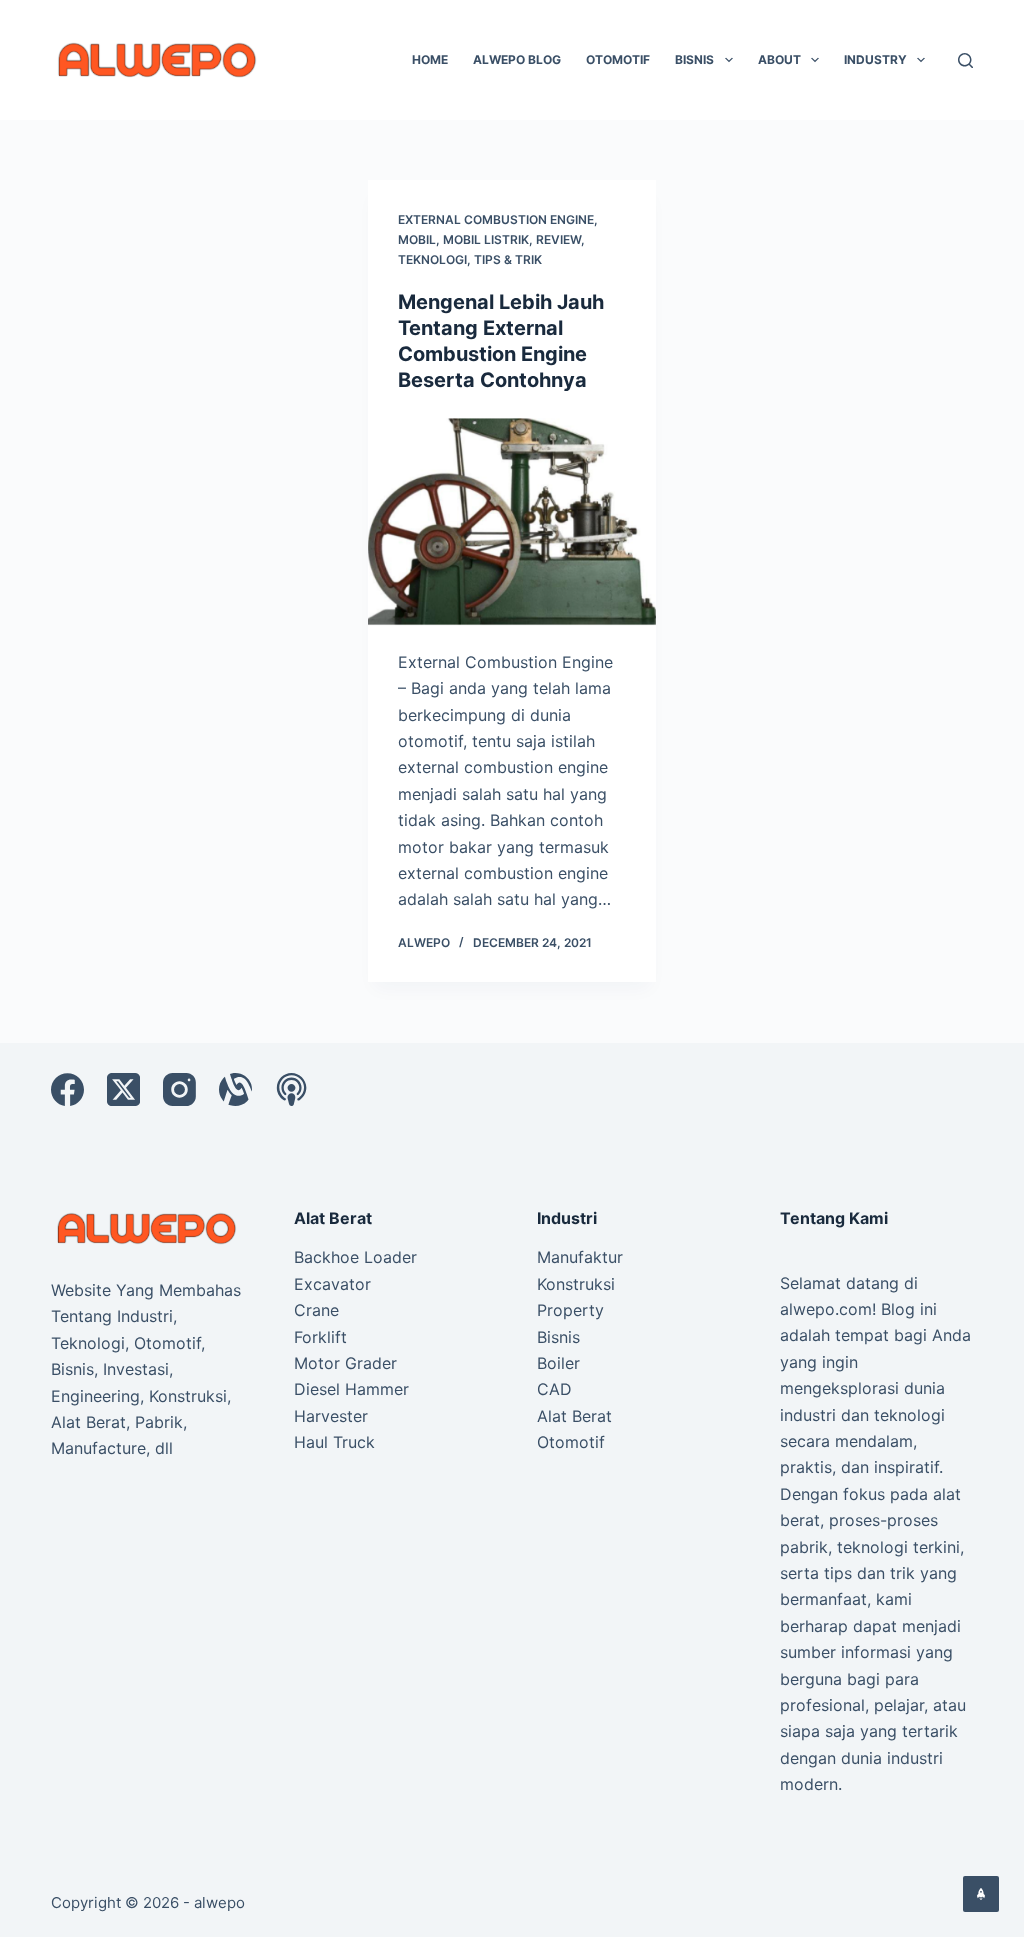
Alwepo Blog (517, 59)
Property (570, 1310)
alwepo (219, 1902)
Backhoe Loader (355, 1257)
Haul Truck (334, 1442)
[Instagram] (179, 1089)
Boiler (558, 1363)
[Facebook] (67, 1089)
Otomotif (618, 59)
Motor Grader (345, 1363)
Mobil (417, 239)
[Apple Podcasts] (291, 1089)
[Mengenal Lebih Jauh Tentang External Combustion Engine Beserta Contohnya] (511, 520)
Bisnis (694, 59)
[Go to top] (981, 1894)
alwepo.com (826, 1309)
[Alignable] (235, 1089)
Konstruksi (576, 1284)
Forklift (320, 1337)
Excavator (332, 1284)
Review (558, 239)
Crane (316, 1310)
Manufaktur (580, 1257)
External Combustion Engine (496, 219)
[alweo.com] (147, 1227)
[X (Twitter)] (123, 1089)
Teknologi (432, 259)
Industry (875, 59)
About (779, 59)
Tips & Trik (508, 259)
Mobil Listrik (486, 239)
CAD (554, 1389)
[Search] (965, 60)
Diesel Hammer (351, 1389)
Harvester (331, 1416)
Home (430, 59)
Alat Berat (574, 1416)
